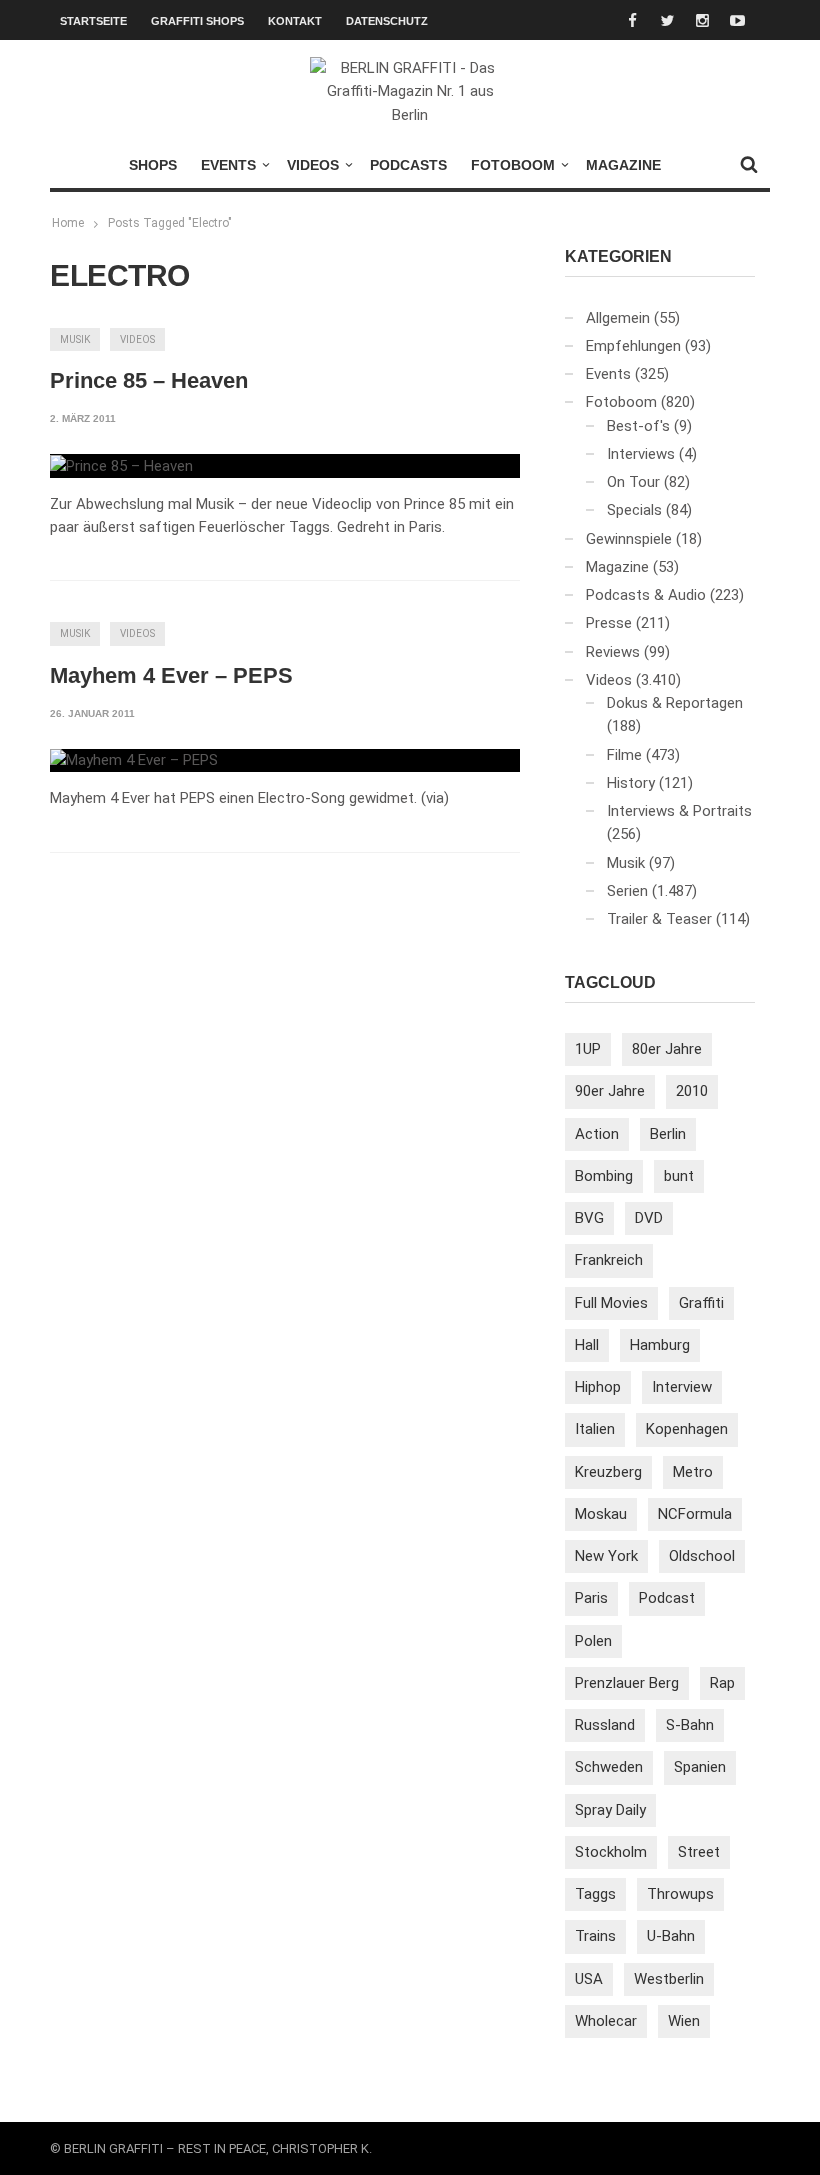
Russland (605, 1725)
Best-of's (638, 426)
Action (597, 1134)
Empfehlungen (633, 346)
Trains (595, 1936)
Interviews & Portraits (679, 811)
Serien (627, 891)
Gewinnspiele (629, 539)
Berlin (668, 1134)
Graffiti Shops (197, 21)
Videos (313, 165)
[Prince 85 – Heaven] (121, 466)
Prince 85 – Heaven (149, 380)
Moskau (601, 1514)
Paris (591, 1598)
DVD (649, 1218)
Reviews (613, 652)
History (631, 783)
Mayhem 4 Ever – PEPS (171, 675)
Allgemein (618, 318)
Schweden (609, 1767)
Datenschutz (387, 21)
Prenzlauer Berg (627, 1683)
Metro (693, 1472)
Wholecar (606, 2021)
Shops (153, 165)
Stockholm (611, 1852)
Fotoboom (513, 165)
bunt (679, 1176)
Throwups (680, 1894)
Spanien (700, 1767)
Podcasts (408, 165)
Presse (609, 623)
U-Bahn (671, 1936)
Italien (595, 1429)
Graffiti (701, 1303)
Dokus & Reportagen (675, 703)
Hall (587, 1345)
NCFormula (695, 1514)
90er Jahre (610, 1091)
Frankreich (609, 1260)
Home (68, 223)
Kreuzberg (608, 1472)
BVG (589, 1218)
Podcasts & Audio (646, 595)
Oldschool (702, 1556)
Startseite (93, 21)
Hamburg (660, 1345)
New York (606, 1556)
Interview (682, 1387)
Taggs (595, 1894)
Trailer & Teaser (659, 919)
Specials (634, 510)
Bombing (604, 1176)
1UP (588, 1049)
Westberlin (669, 1979)
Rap (722, 1683)
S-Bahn (690, 1725)
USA (589, 1979)
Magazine (623, 165)
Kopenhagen (687, 1429)
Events (228, 165)
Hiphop (598, 1387)
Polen (593, 1641)
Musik (75, 339)
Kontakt (295, 21)
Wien (684, 2021)
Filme (624, 755)
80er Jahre (667, 1049)
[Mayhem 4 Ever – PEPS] (134, 761)
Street (699, 1852)
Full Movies (611, 1303)
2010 (692, 1091)
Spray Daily (610, 1810)
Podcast (667, 1598)
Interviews (641, 454)
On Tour (633, 482)
